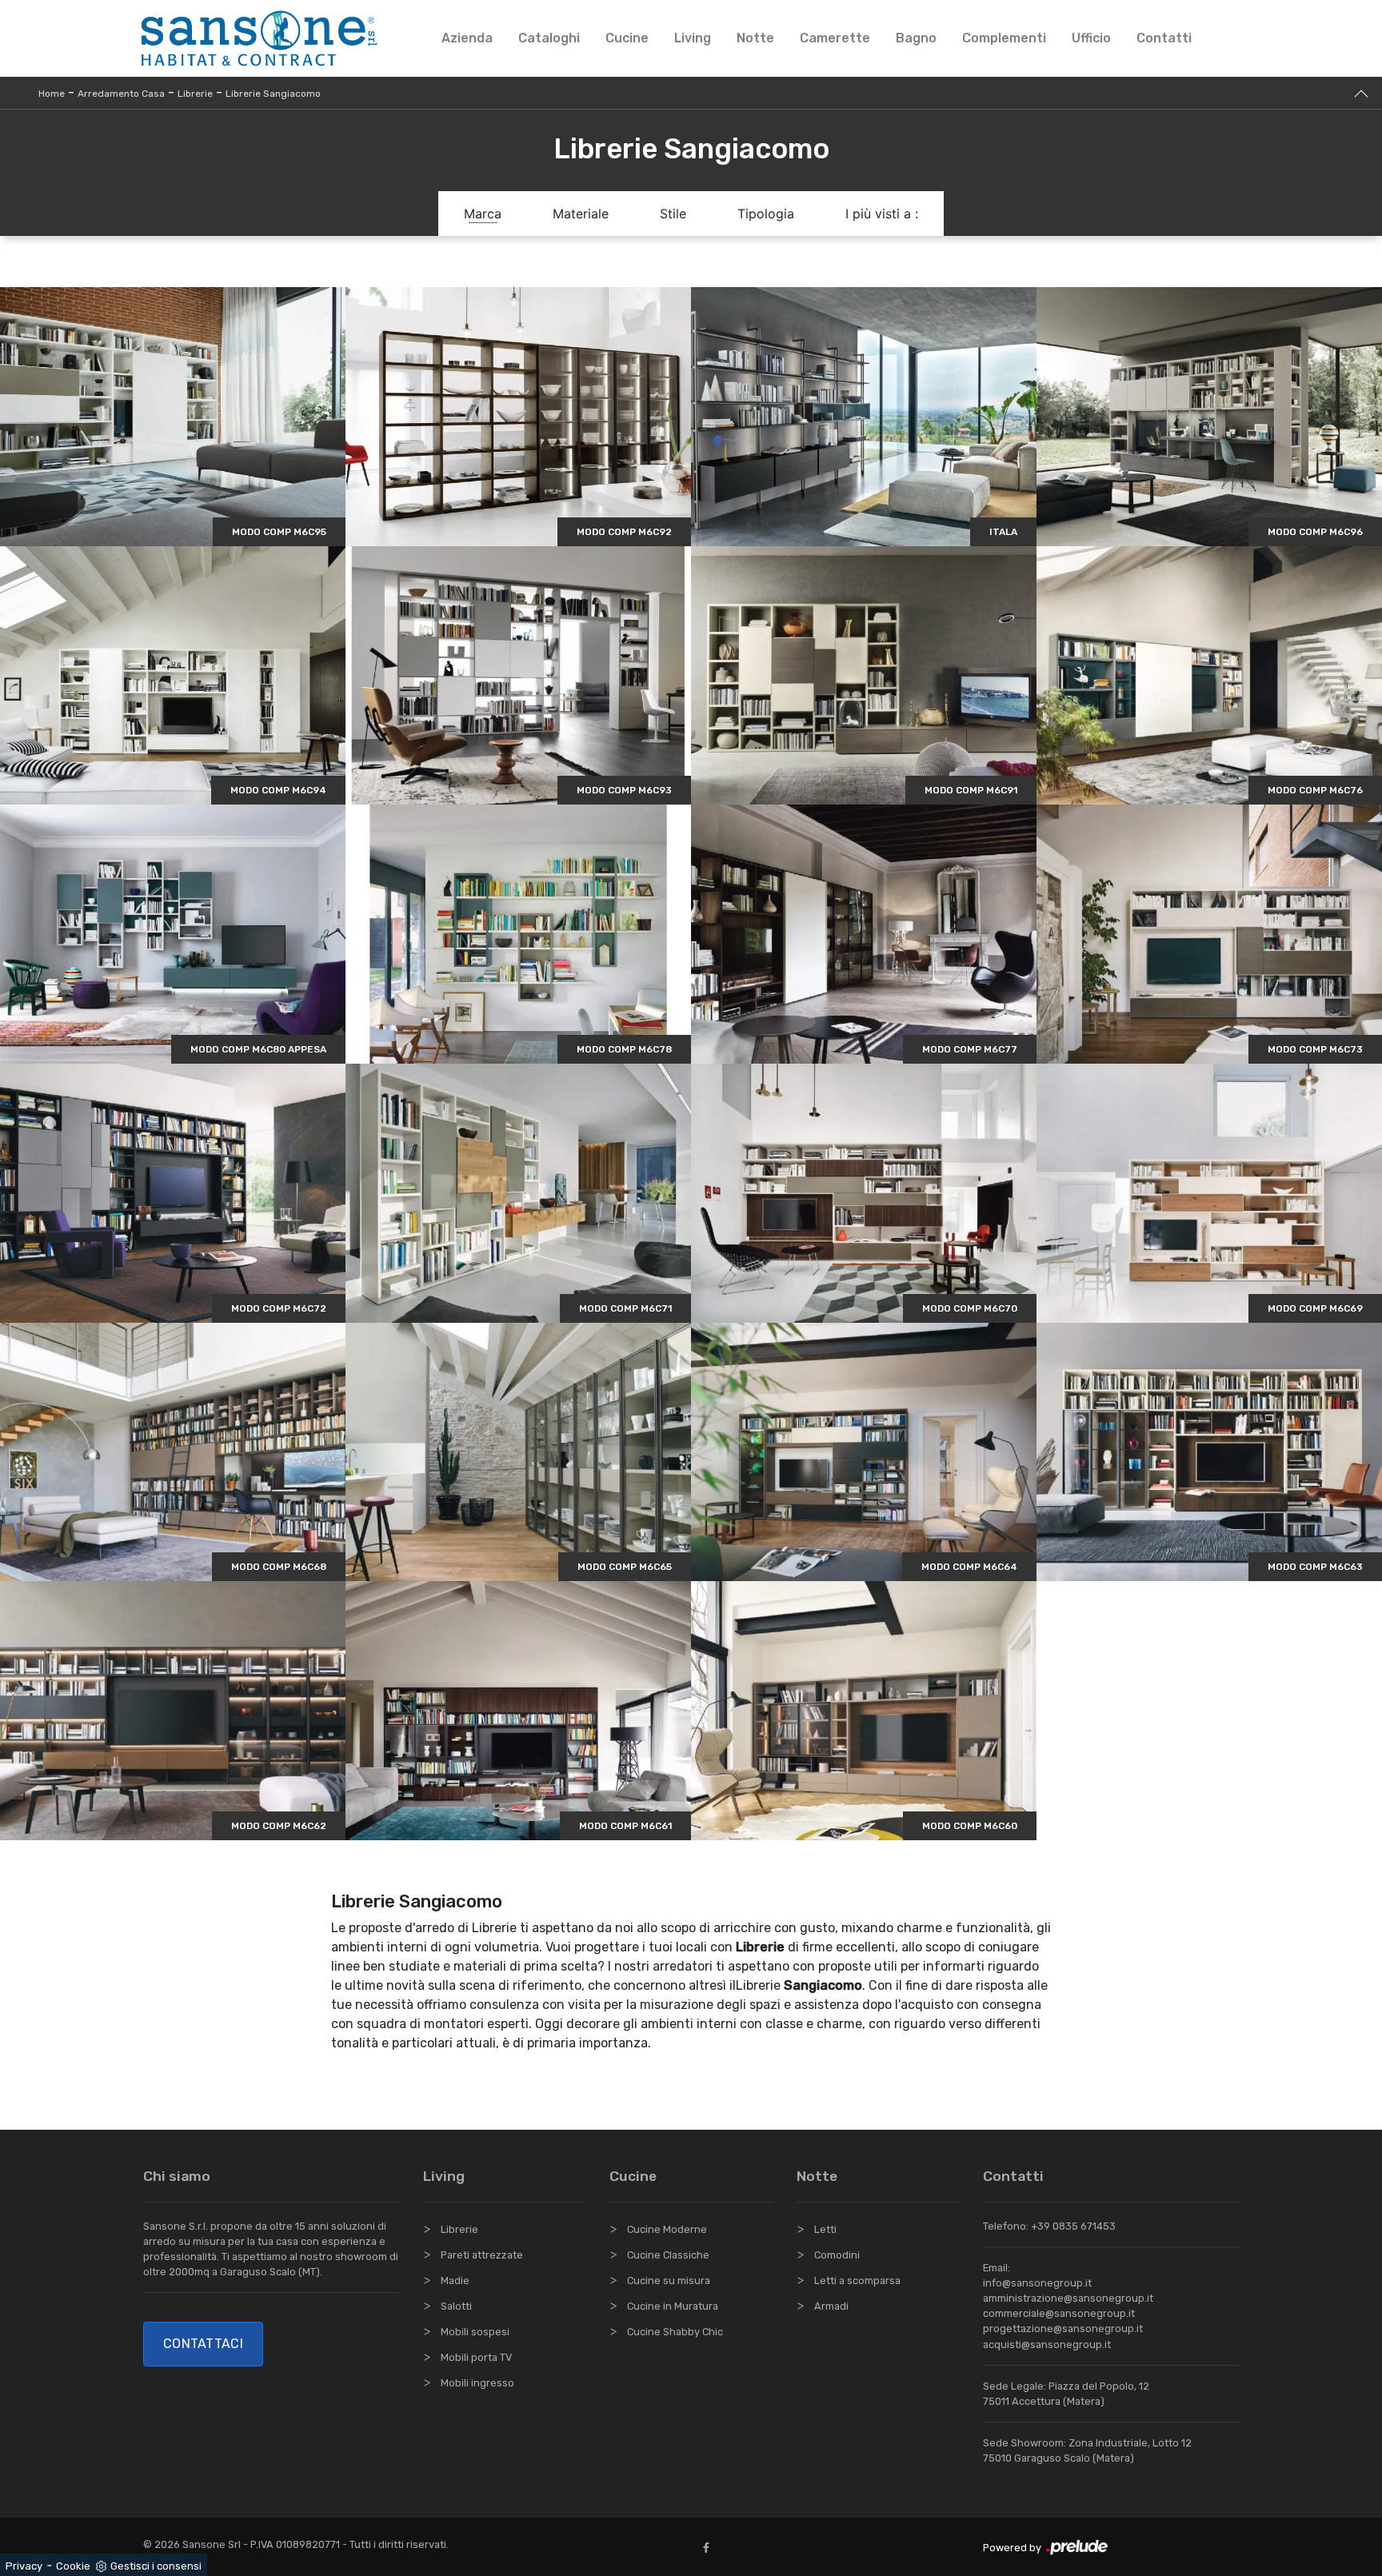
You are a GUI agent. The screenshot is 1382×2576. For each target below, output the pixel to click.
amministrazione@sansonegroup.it (1068, 2298)
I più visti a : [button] (882, 214)
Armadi (831, 2306)
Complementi (1004, 38)
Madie (455, 2280)
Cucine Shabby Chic (675, 2332)
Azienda (467, 38)
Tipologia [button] (766, 214)
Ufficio (1091, 38)
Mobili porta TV (476, 2357)
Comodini (837, 2255)
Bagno (916, 38)
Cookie (73, 2566)
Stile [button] (673, 214)
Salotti (456, 2306)
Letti (825, 2229)
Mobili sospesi (475, 2332)
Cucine (627, 38)
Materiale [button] (581, 214)
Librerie (195, 94)
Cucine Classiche (668, 2255)
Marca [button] (483, 214)
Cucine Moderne (667, 2229)
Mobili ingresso (477, 2383)
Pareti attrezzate (482, 2255)
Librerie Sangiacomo (273, 94)
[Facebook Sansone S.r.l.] (709, 2548)
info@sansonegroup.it (1037, 2283)
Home (52, 94)
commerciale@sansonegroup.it (1059, 2313)
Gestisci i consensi (156, 2566)
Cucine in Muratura (673, 2306)
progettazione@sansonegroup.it (1063, 2328)
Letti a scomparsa (857, 2280)
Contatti (1164, 38)
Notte (755, 38)
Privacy (24, 2566)
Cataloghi (549, 38)
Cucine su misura (669, 2280)
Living (693, 38)
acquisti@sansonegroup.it (1047, 2344)
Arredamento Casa (121, 94)
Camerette (835, 38)
